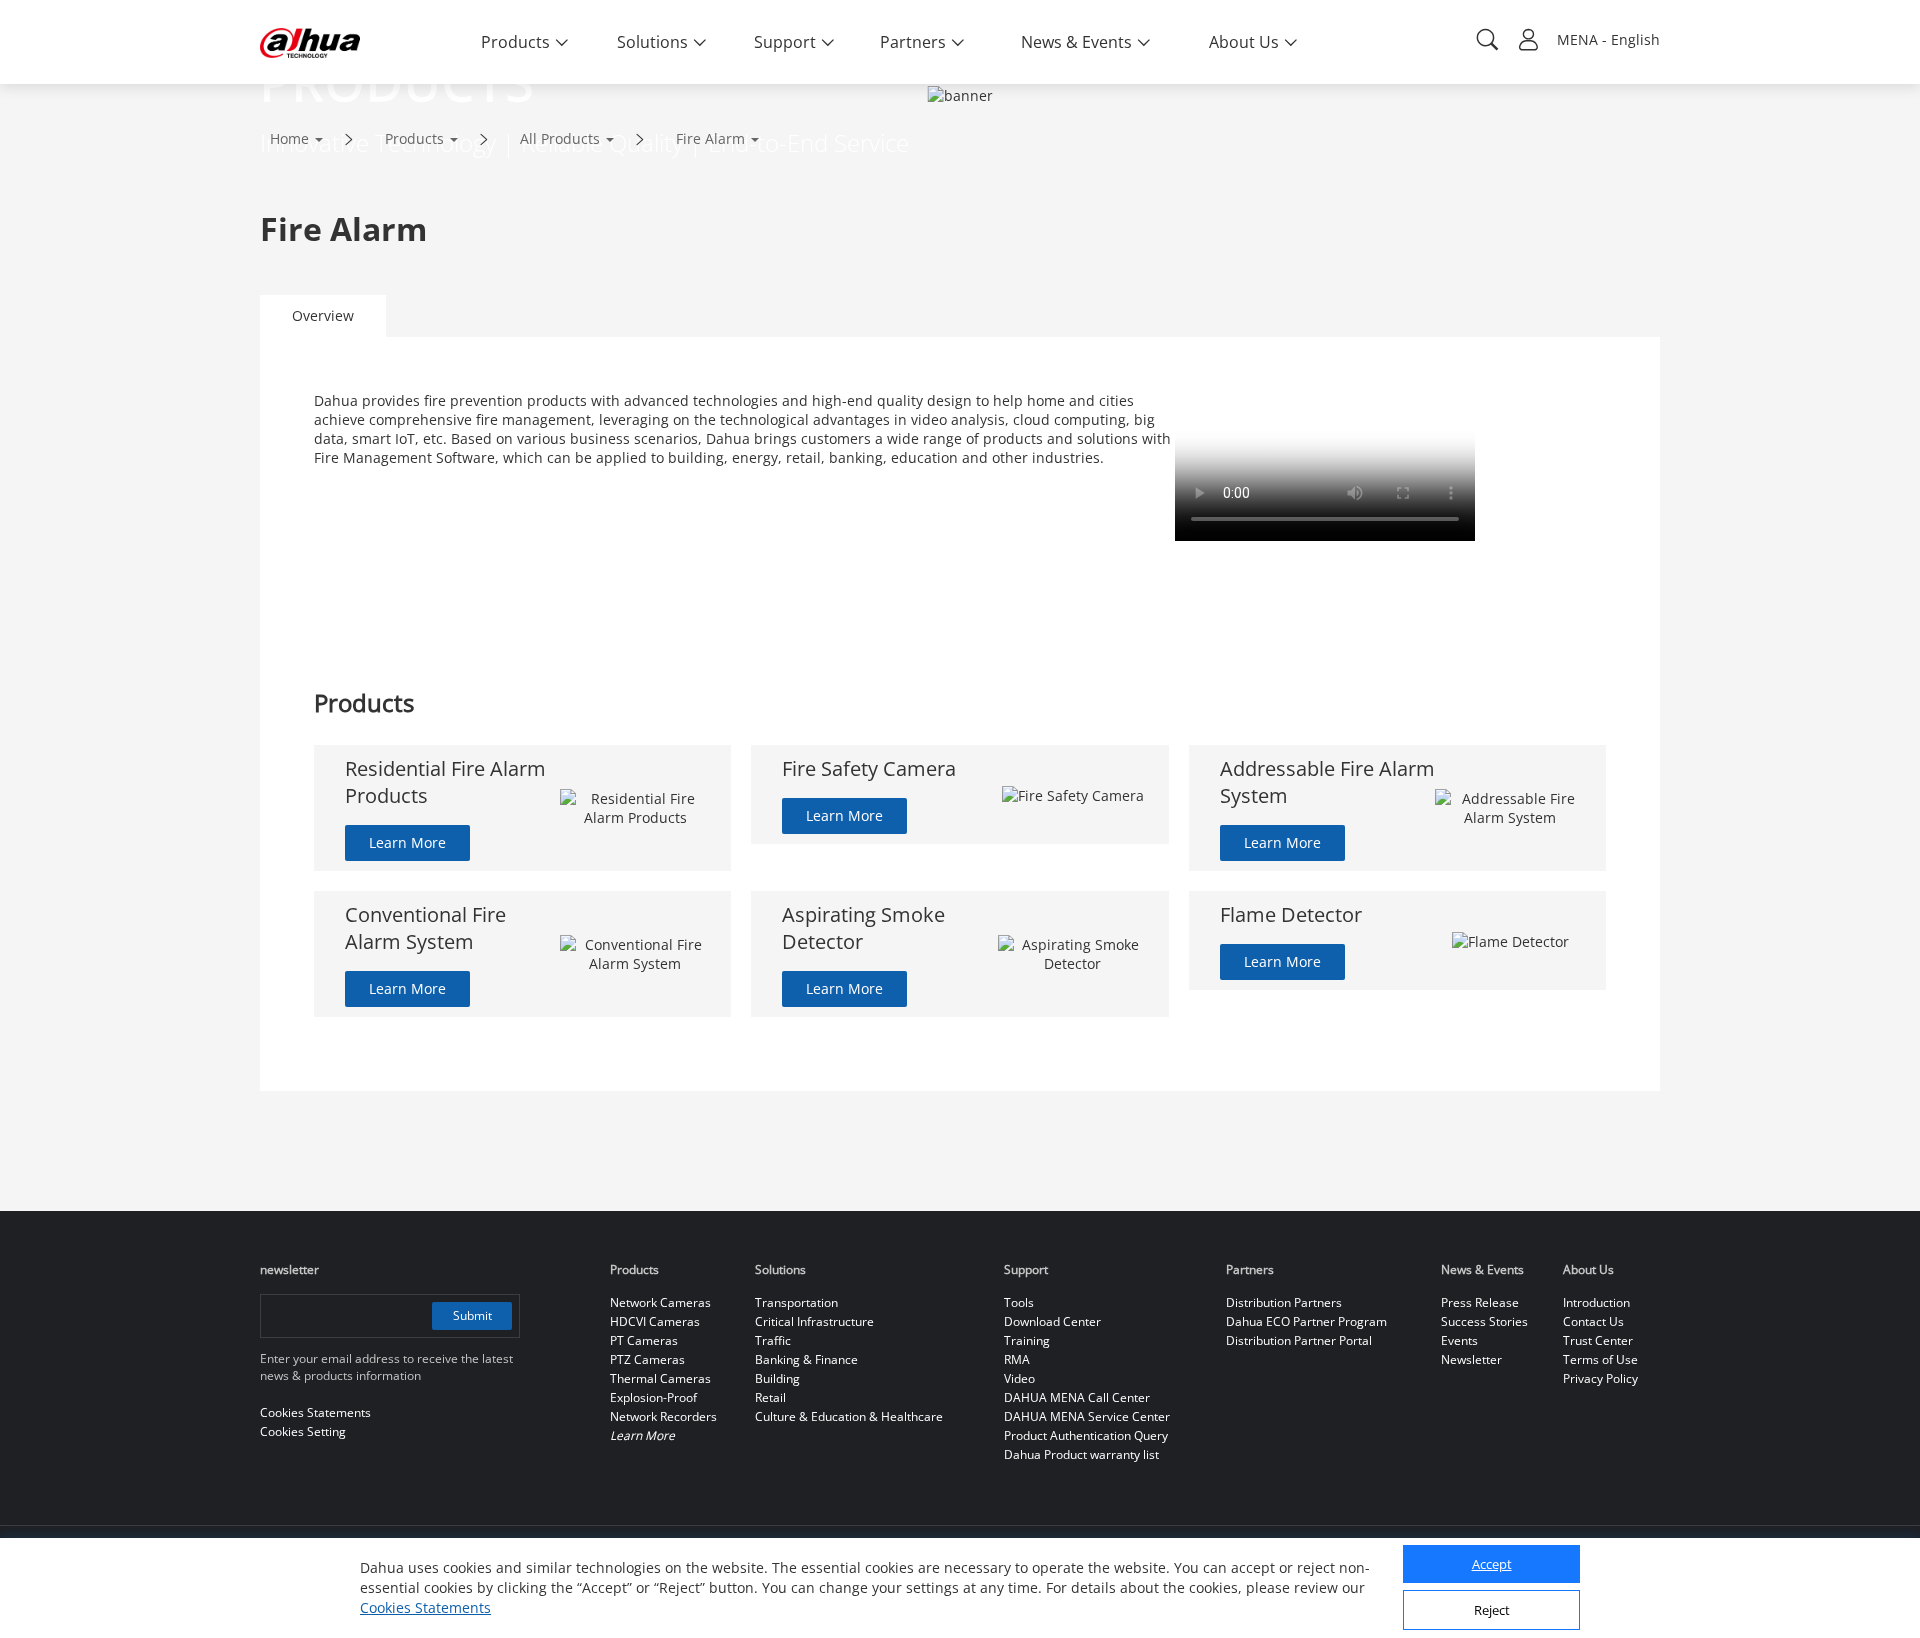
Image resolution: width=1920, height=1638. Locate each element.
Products (414, 138)
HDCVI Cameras (655, 1321)
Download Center (1052, 1321)
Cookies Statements (425, 1607)
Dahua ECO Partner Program (1306, 1321)
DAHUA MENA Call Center (1077, 1397)
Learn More (407, 842)
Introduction (1596, 1302)
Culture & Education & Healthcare (849, 1416)
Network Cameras (660, 1302)
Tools (1019, 1302)
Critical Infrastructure (814, 1321)
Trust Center (1598, 1340)
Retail (770, 1397)
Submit (472, 1315)
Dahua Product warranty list (1081, 1454)
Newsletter (1471, 1359)
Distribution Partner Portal (1299, 1340)
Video (1019, 1378)
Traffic (773, 1340)
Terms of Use (1600, 1359)
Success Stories (1484, 1321)
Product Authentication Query (1086, 1435)
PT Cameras (644, 1340)
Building (777, 1378)
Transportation (796, 1302)
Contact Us (1593, 1321)
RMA (1017, 1359)
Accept (1492, 1565)
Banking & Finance (806, 1359)
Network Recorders (663, 1416)
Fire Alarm (710, 138)
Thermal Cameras (660, 1378)
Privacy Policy (1600, 1378)
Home (289, 138)
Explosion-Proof (653, 1397)
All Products (560, 138)
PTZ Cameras (647, 1359)
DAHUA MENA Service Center (1087, 1416)
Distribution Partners (1284, 1302)
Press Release (1480, 1302)
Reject (1492, 1611)
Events (1459, 1340)
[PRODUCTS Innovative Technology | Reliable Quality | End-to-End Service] (32, 93)
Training (1027, 1340)
